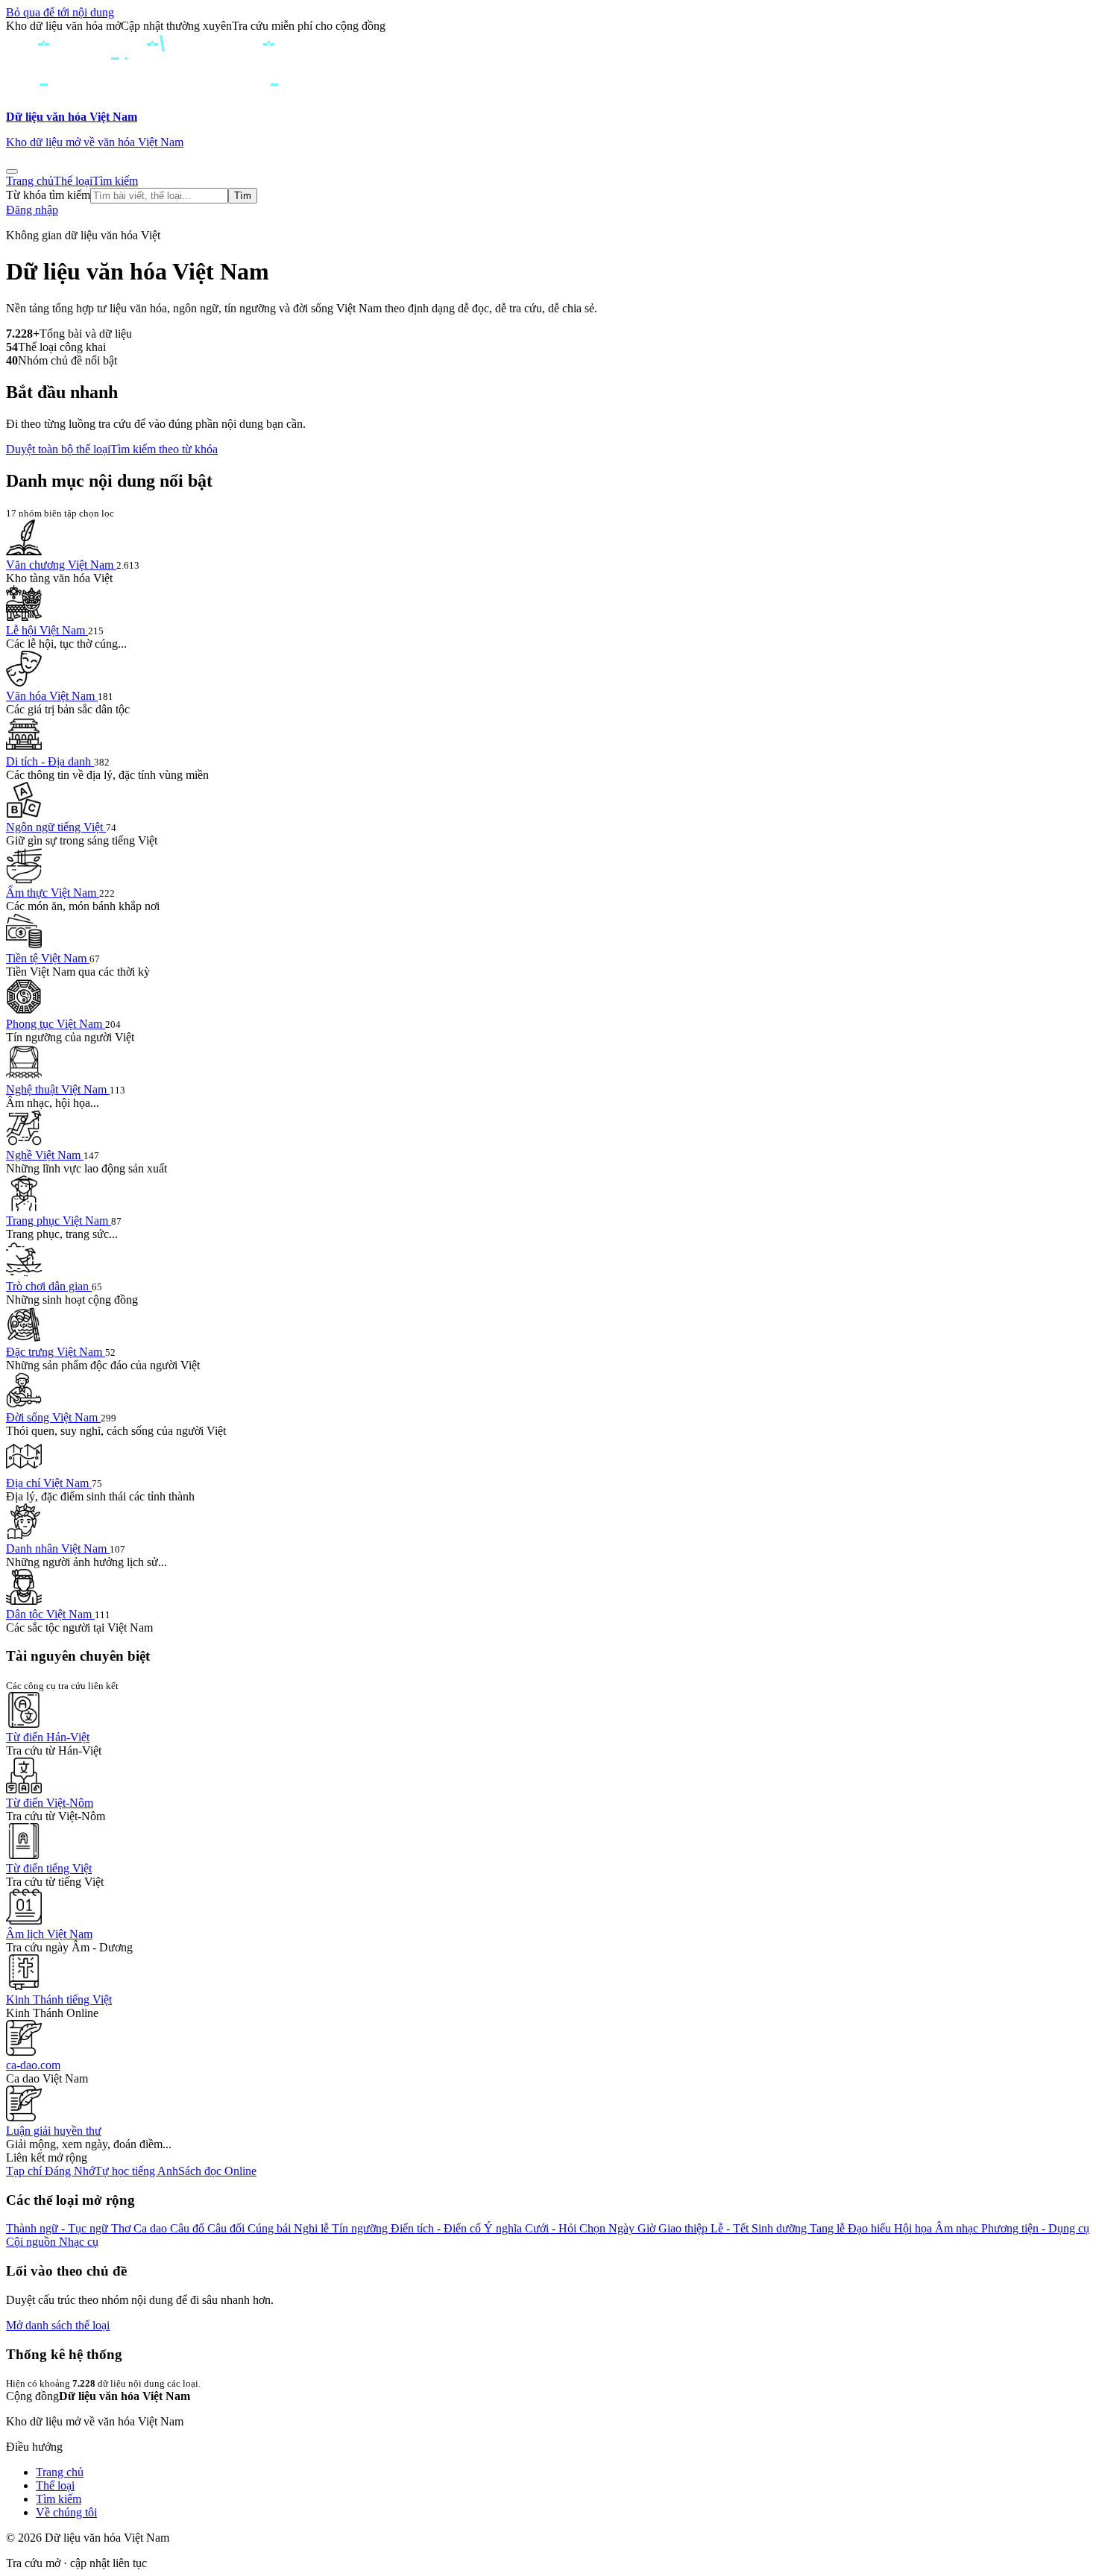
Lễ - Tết (731, 2228)
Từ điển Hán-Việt (48, 1737)
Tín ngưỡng (361, 2228)
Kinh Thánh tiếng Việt (59, 1999)
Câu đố (189, 2228)
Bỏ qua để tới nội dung (60, 12)
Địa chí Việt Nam (49, 1483)
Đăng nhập (32, 210)
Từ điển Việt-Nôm (50, 1803)
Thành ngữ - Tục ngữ (59, 2228)
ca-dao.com (33, 2065)
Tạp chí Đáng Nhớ (50, 2171)
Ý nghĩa (504, 2228)
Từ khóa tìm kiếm (48, 195)
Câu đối (227, 2228)
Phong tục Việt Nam (56, 1024)
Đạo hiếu (871, 2228)
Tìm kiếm (115, 181)
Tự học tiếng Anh (136, 2171)
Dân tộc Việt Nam (50, 1614)
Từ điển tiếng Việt (49, 1868)
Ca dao (152, 2228)
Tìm (243, 196)
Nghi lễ (313, 2228)
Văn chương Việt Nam (61, 565)
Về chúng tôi (66, 2512)
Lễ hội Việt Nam (47, 630)
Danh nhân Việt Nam (58, 1549)
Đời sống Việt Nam (53, 1417)
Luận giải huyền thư (54, 2131)
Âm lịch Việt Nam (49, 1934)
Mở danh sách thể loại (58, 2325)
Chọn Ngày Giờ (619, 2228)
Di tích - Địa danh (50, 761)
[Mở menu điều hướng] (12, 171)
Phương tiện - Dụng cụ (1035, 2228)
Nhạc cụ (79, 2242)
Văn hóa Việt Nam (52, 696)
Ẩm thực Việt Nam (53, 893)
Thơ (122, 2228)
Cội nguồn (32, 2242)
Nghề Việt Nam (45, 1155)
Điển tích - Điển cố (437, 2228)
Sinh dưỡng (781, 2228)
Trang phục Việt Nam (59, 1221)
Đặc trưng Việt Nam (56, 1352)
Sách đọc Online (217, 2171)
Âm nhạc (958, 2228)
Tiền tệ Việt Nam (48, 958)
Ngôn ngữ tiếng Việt (56, 827)
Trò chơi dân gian (49, 1286)
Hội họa (914, 2228)
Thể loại (73, 181)
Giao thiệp (684, 2228)
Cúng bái (271, 2228)
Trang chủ (30, 181)
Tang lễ (829, 2228)
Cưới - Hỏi (552, 2228)
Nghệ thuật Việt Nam (58, 1089)
